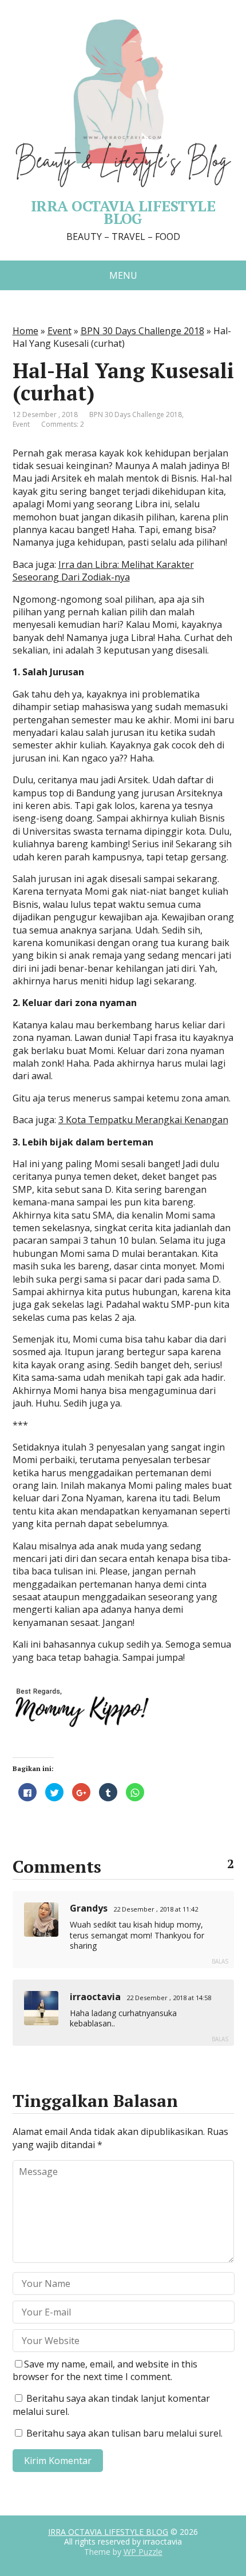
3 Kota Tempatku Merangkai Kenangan (143, 1120)
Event (59, 331)
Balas (220, 1961)
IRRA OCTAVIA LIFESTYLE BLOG (108, 2532)
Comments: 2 (63, 424)
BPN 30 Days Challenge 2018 (142, 331)
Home (25, 331)
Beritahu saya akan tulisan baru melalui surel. (124, 2433)
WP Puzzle (143, 2552)
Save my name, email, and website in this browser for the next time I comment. (105, 2370)
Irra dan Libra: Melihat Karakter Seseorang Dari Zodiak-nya (103, 571)
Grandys (89, 1908)
